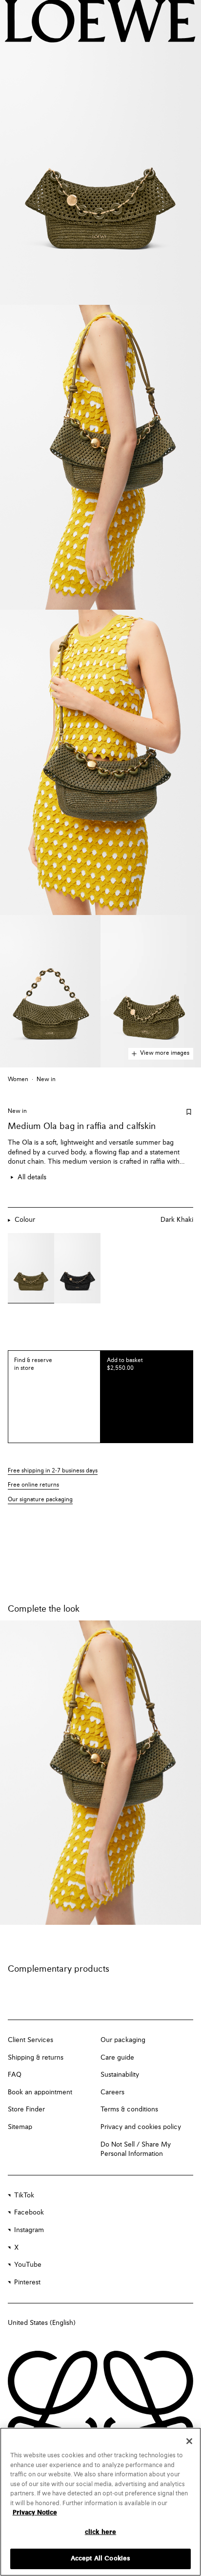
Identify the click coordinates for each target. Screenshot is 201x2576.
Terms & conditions (129, 2109)
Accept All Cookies (100, 2559)
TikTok (24, 2195)
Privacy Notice (35, 2513)
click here (100, 2532)
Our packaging (123, 2040)
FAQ (15, 2075)
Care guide (117, 2058)
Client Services (30, 2040)
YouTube (28, 2265)
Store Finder (26, 2109)
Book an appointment (40, 2092)
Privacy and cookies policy (141, 2127)
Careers (112, 2092)
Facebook (29, 2213)
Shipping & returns (36, 2058)
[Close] (189, 2441)
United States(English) (42, 2323)
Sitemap (20, 2127)
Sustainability (120, 2075)
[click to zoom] (100, 152)
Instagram (29, 2230)
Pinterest (27, 2282)
